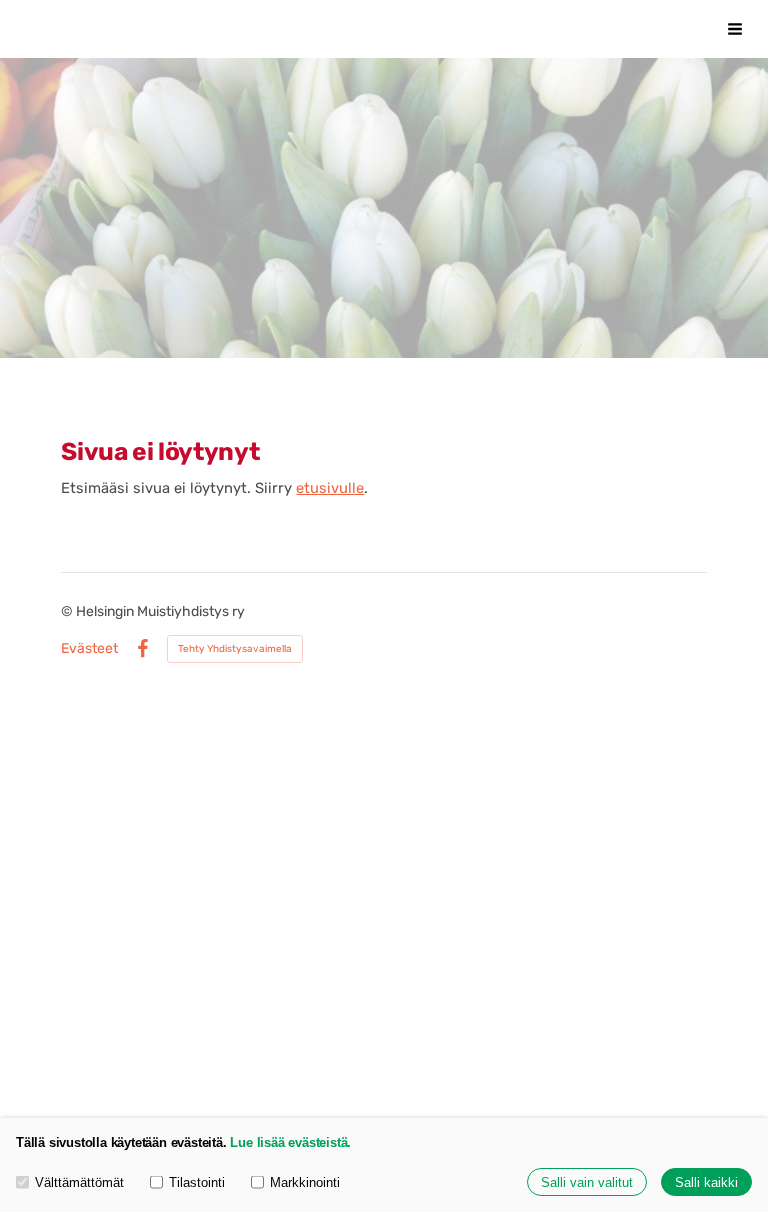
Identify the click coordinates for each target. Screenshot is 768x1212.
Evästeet (89, 649)
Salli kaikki (706, 1182)
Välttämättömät (79, 1182)
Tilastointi (197, 1182)
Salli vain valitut (587, 1182)
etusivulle (330, 488)
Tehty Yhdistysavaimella (235, 649)
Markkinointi (305, 1182)
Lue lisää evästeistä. (290, 1142)
